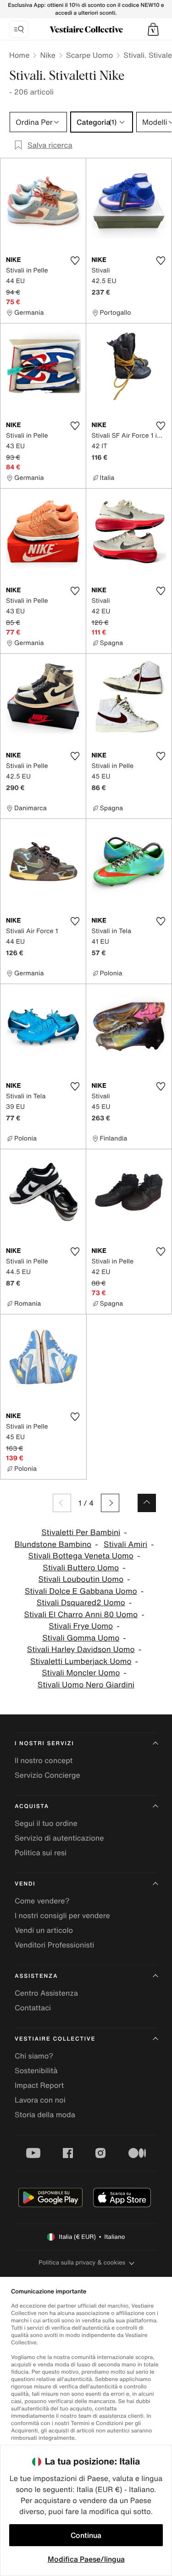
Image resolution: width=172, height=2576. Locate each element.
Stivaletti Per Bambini (81, 1533)
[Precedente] (62, 1503)
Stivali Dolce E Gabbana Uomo (81, 1591)
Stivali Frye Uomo (81, 1626)
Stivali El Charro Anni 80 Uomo (81, 1615)
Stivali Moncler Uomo (81, 1673)
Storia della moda (45, 2114)
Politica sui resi (41, 1853)
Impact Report (39, 2085)
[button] (153, 29)
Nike (48, 55)
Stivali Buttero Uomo (81, 1568)
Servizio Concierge (47, 1775)
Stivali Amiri (125, 1544)
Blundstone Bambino (53, 1544)
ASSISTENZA (36, 1976)
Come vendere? (42, 1901)
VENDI (25, 1884)
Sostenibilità (36, 2070)
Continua (86, 2535)
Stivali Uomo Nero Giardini (86, 1685)
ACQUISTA (32, 1806)
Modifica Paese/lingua (86, 2559)
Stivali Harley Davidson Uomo (81, 1650)
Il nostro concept (44, 1760)
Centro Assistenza (46, 1993)
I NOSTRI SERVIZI (44, 1744)
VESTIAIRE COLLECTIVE (55, 2039)
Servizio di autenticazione (59, 1838)
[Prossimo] (110, 1503)
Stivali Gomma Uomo (81, 1638)
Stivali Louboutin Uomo (81, 1579)
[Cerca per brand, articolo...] (19, 29)
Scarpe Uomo (89, 55)
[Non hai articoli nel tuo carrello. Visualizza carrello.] (153, 29)
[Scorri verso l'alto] (147, 1503)
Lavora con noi (40, 2100)
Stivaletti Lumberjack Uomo (81, 1661)
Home (19, 55)
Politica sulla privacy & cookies (82, 2262)
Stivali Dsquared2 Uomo (81, 1603)
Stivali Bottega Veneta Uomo (81, 1556)
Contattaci (33, 2008)
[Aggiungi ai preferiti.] (75, 261)
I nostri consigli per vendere (62, 1915)
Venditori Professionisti (54, 1945)
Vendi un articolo (44, 1930)
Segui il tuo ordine (46, 1823)
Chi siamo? (34, 2056)
